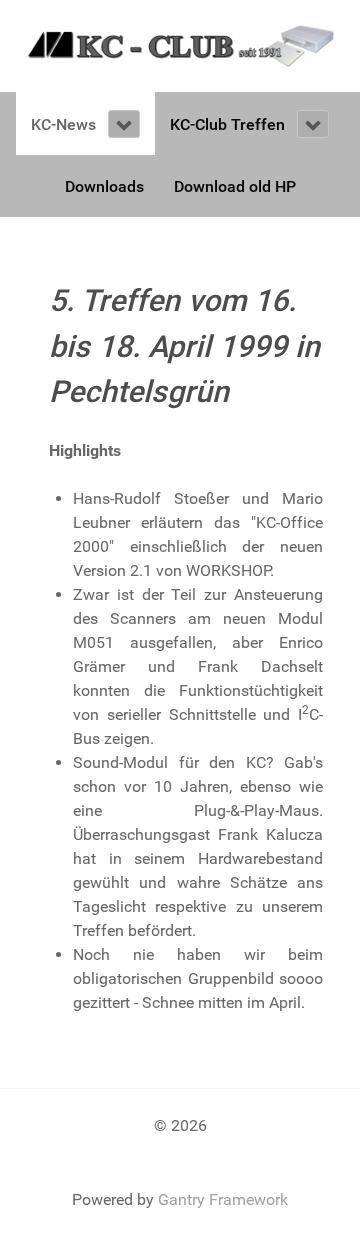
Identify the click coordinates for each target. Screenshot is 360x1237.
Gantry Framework (223, 1199)
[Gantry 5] (180, 44)
